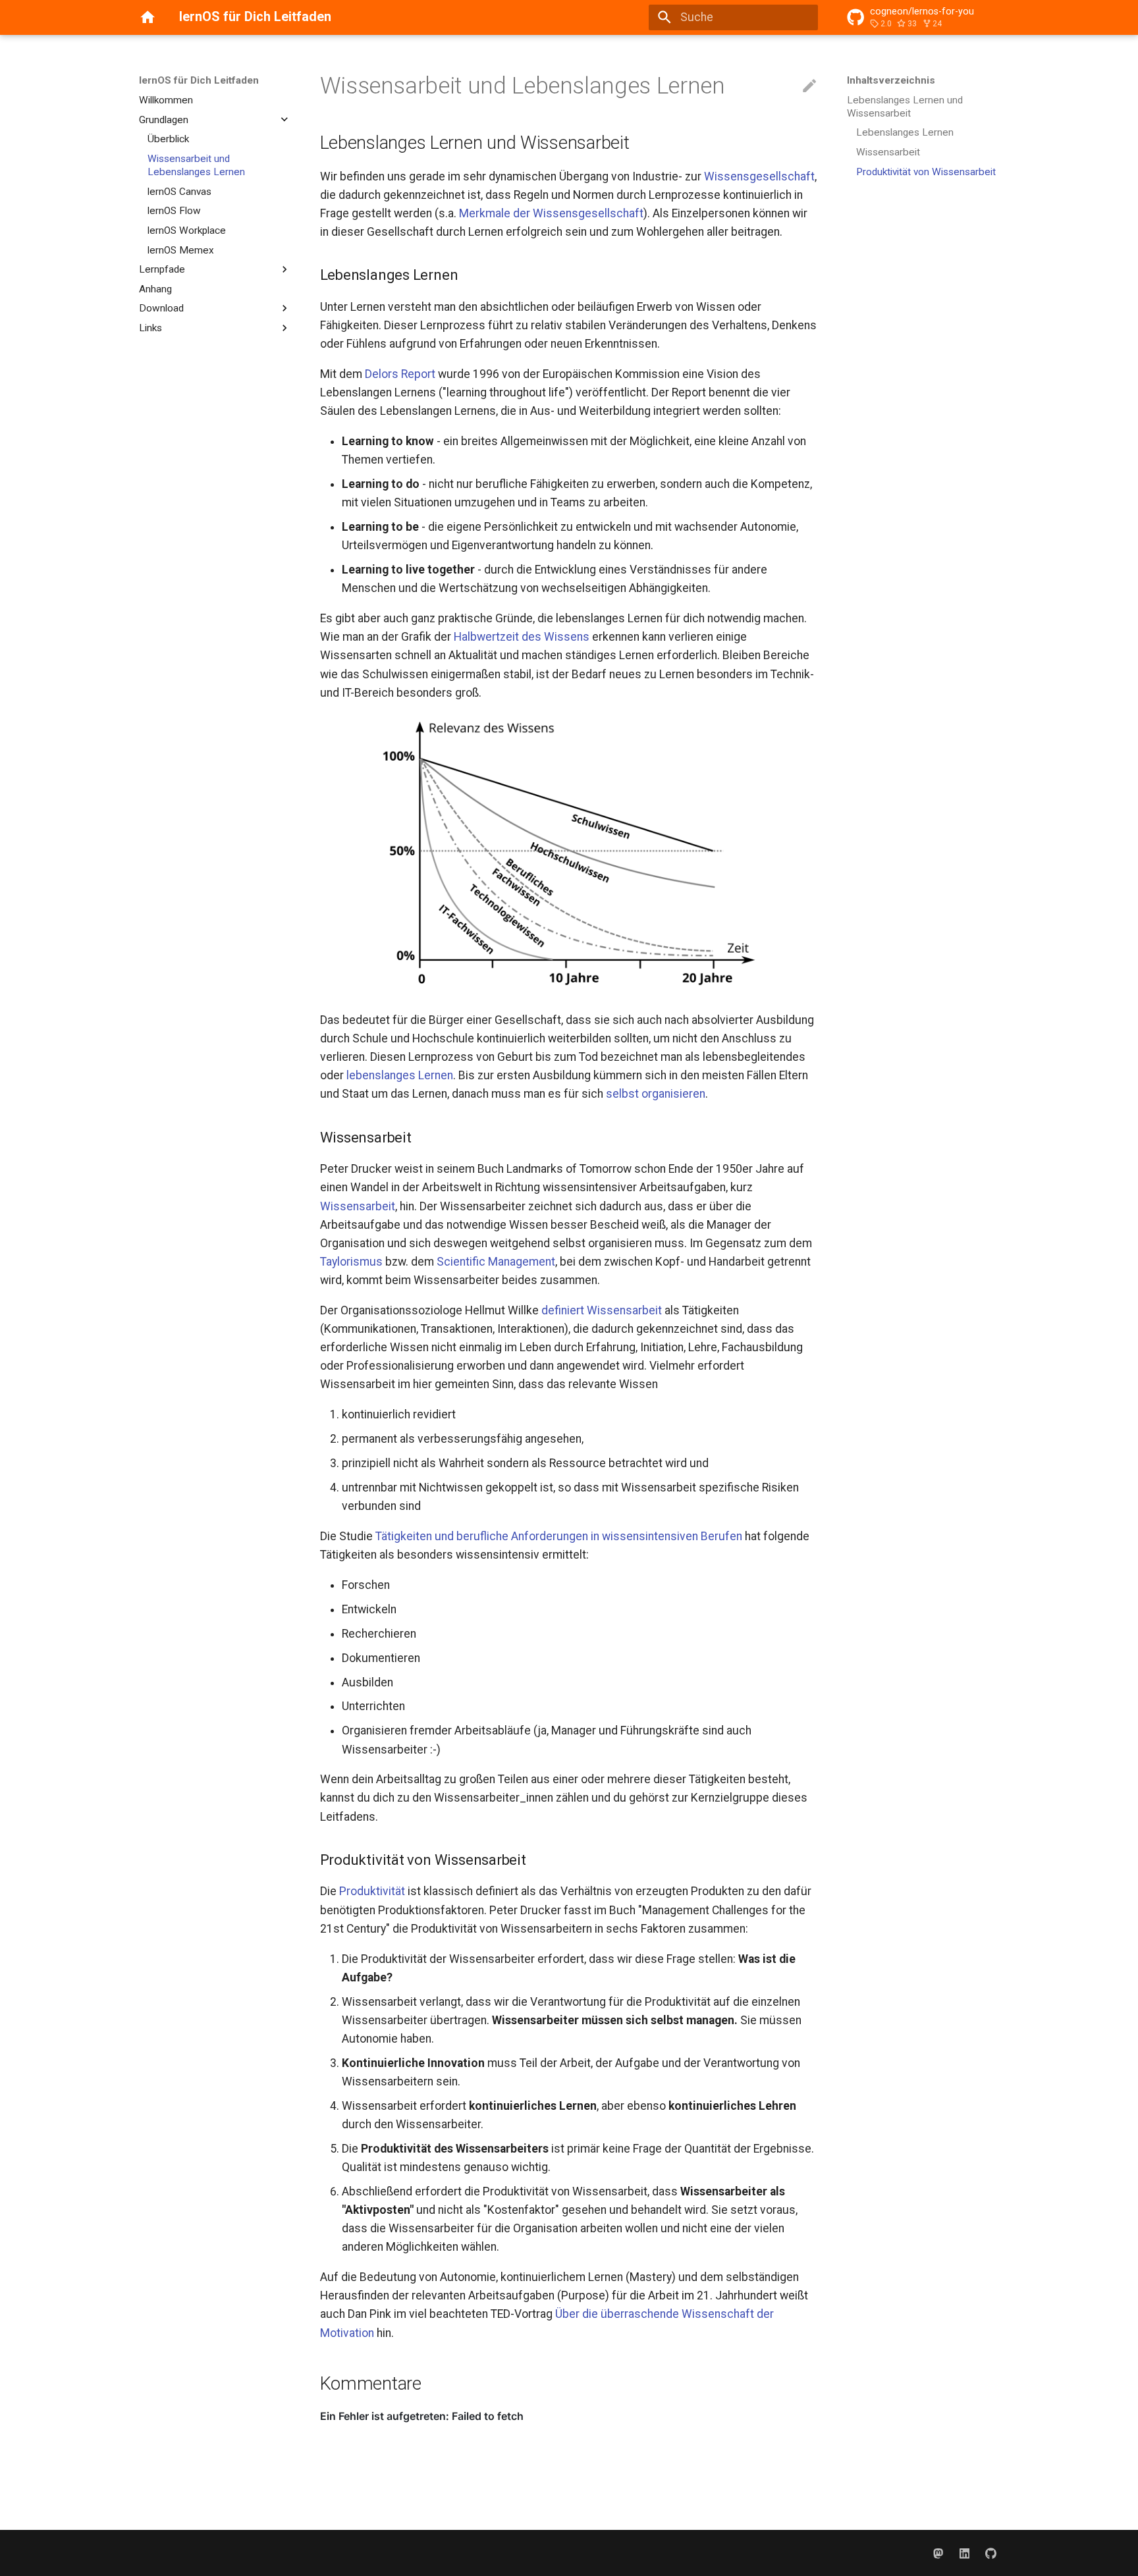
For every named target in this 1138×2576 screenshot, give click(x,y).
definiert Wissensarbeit (602, 1310)
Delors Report (400, 374)
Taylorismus (351, 1262)
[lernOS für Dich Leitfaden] (148, 17)
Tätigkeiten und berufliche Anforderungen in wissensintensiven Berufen (559, 1536)
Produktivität (372, 1891)
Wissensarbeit (358, 1206)
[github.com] (991, 2553)
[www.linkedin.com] (964, 2553)
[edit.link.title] (809, 86)
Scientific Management (496, 1262)
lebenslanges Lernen (400, 1075)
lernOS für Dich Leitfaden (199, 80)
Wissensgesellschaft (759, 176)
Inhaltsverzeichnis (891, 80)
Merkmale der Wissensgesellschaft (551, 213)
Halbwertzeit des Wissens (522, 637)
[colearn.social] (938, 2553)
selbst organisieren (656, 1094)
